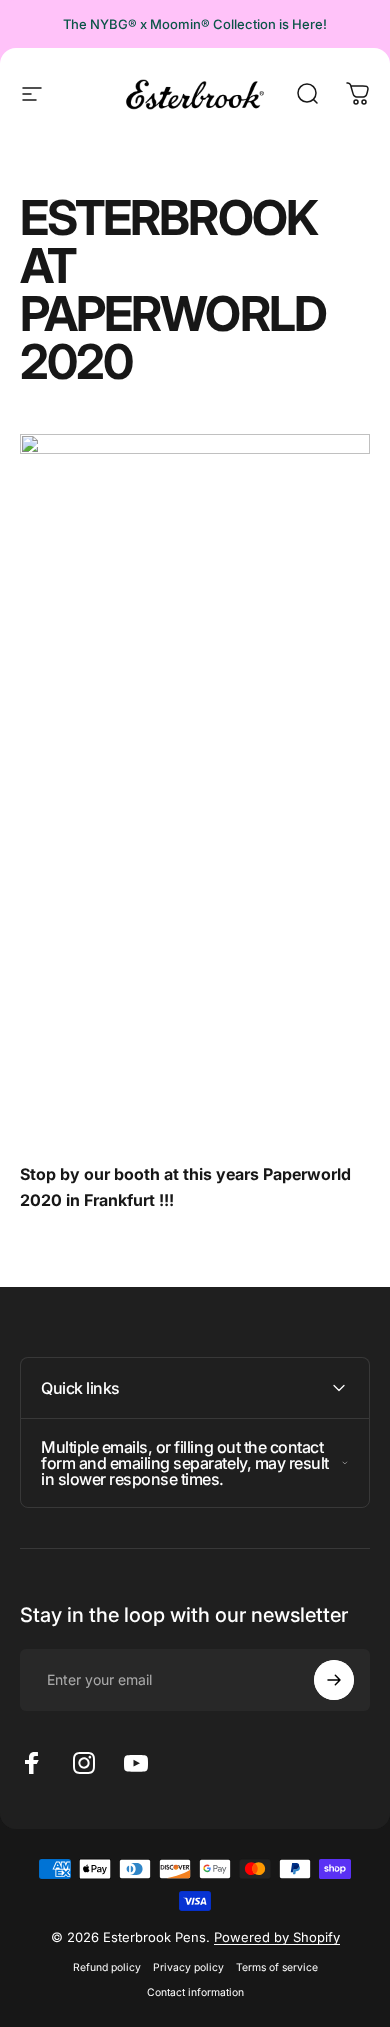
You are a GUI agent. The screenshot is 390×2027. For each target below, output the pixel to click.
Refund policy (107, 1967)
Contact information (195, 1992)
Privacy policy (188, 1967)
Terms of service (277, 1967)
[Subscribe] (334, 1680)
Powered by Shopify (277, 1937)
